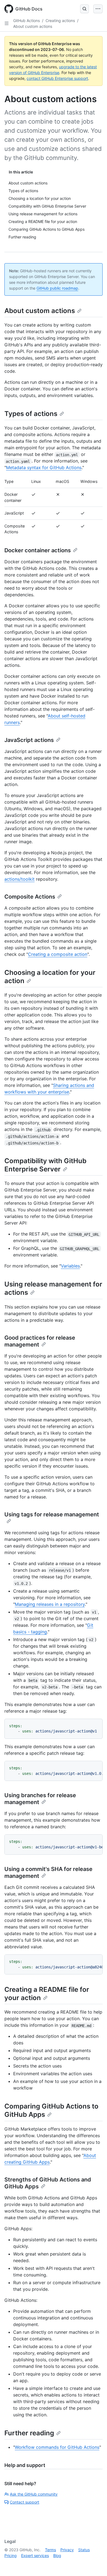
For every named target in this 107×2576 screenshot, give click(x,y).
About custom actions (33, 26)
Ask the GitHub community (34, 2494)
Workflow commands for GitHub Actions (57, 2447)
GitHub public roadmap (57, 288)
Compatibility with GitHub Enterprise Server (45, 1165)
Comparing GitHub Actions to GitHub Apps (51, 2110)
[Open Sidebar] (7, 23)
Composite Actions (30, 897)
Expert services (35, 2555)
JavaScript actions (29, 740)
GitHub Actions (26, 21)
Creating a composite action (58, 954)
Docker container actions (38, 550)
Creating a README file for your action (47, 1994)
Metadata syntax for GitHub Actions (44, 467)
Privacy (67, 2550)
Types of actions (31, 414)
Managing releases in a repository (50, 1604)
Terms (50, 2550)
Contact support (25, 2502)
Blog (57, 2555)
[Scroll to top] (95, 2564)
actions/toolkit (19, 879)
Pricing (11, 2555)
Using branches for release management (40, 1799)
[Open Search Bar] (85, 9)
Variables (70, 1266)
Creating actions (60, 21)
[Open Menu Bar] (98, 9)
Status (84, 2550)
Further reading (29, 2433)
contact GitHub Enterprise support (57, 78)
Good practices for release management (40, 1341)
